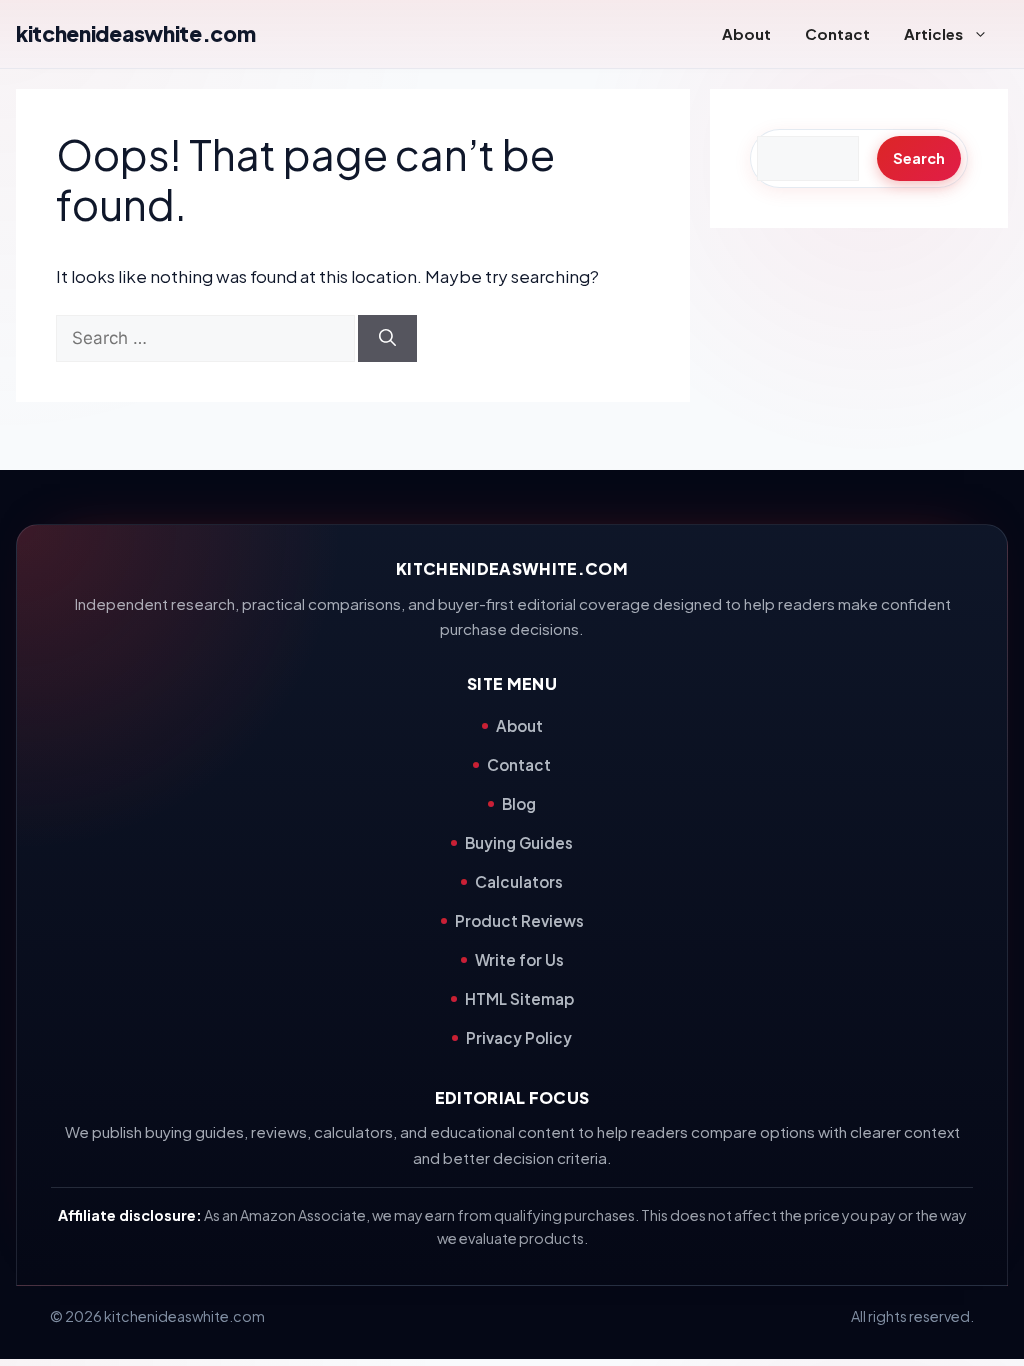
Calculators (519, 881)
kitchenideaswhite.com (135, 33)
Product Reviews (519, 920)
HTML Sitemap (519, 998)
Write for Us (519, 959)
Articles (933, 33)
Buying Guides (519, 842)
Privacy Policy (519, 1037)
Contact (837, 33)
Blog (519, 803)
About (746, 33)
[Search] (387, 339)
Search (919, 158)
